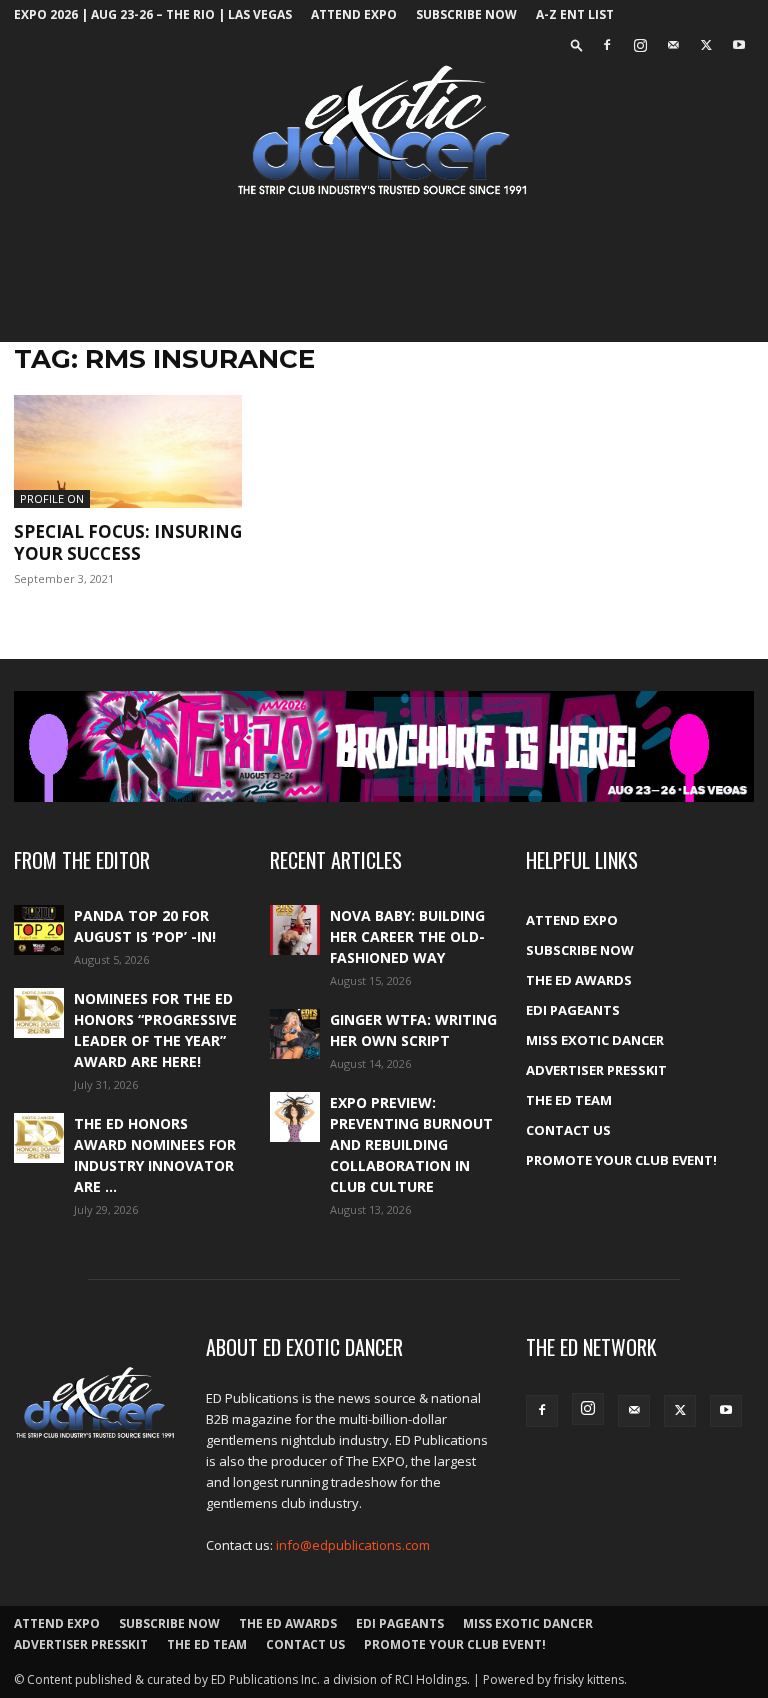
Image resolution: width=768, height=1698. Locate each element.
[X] (706, 45)
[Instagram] (640, 45)
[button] (577, 44)
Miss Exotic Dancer (595, 1040)
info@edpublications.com (353, 1545)
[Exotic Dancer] (384, 131)
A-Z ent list (575, 14)
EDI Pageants (573, 1010)
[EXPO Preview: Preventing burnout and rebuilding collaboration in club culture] (295, 1117)
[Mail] (673, 45)
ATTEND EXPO (354, 14)
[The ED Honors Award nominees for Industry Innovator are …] (39, 1138)
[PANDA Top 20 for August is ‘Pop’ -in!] (39, 930)
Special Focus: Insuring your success (128, 542)
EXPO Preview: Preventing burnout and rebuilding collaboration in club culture (411, 1144)
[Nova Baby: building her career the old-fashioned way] (295, 930)
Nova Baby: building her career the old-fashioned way (407, 936)
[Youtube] (739, 45)
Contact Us (568, 1130)
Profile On (52, 498)
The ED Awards (579, 980)
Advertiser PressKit (596, 1070)
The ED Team (569, 1100)
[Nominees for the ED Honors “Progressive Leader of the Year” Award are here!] (39, 1013)
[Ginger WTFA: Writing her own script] (295, 1034)
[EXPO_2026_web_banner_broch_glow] (384, 746)
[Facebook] (607, 45)
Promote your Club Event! (621, 1160)
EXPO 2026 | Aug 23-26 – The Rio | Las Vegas (153, 14)
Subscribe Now (466, 14)
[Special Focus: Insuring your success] (128, 451)
